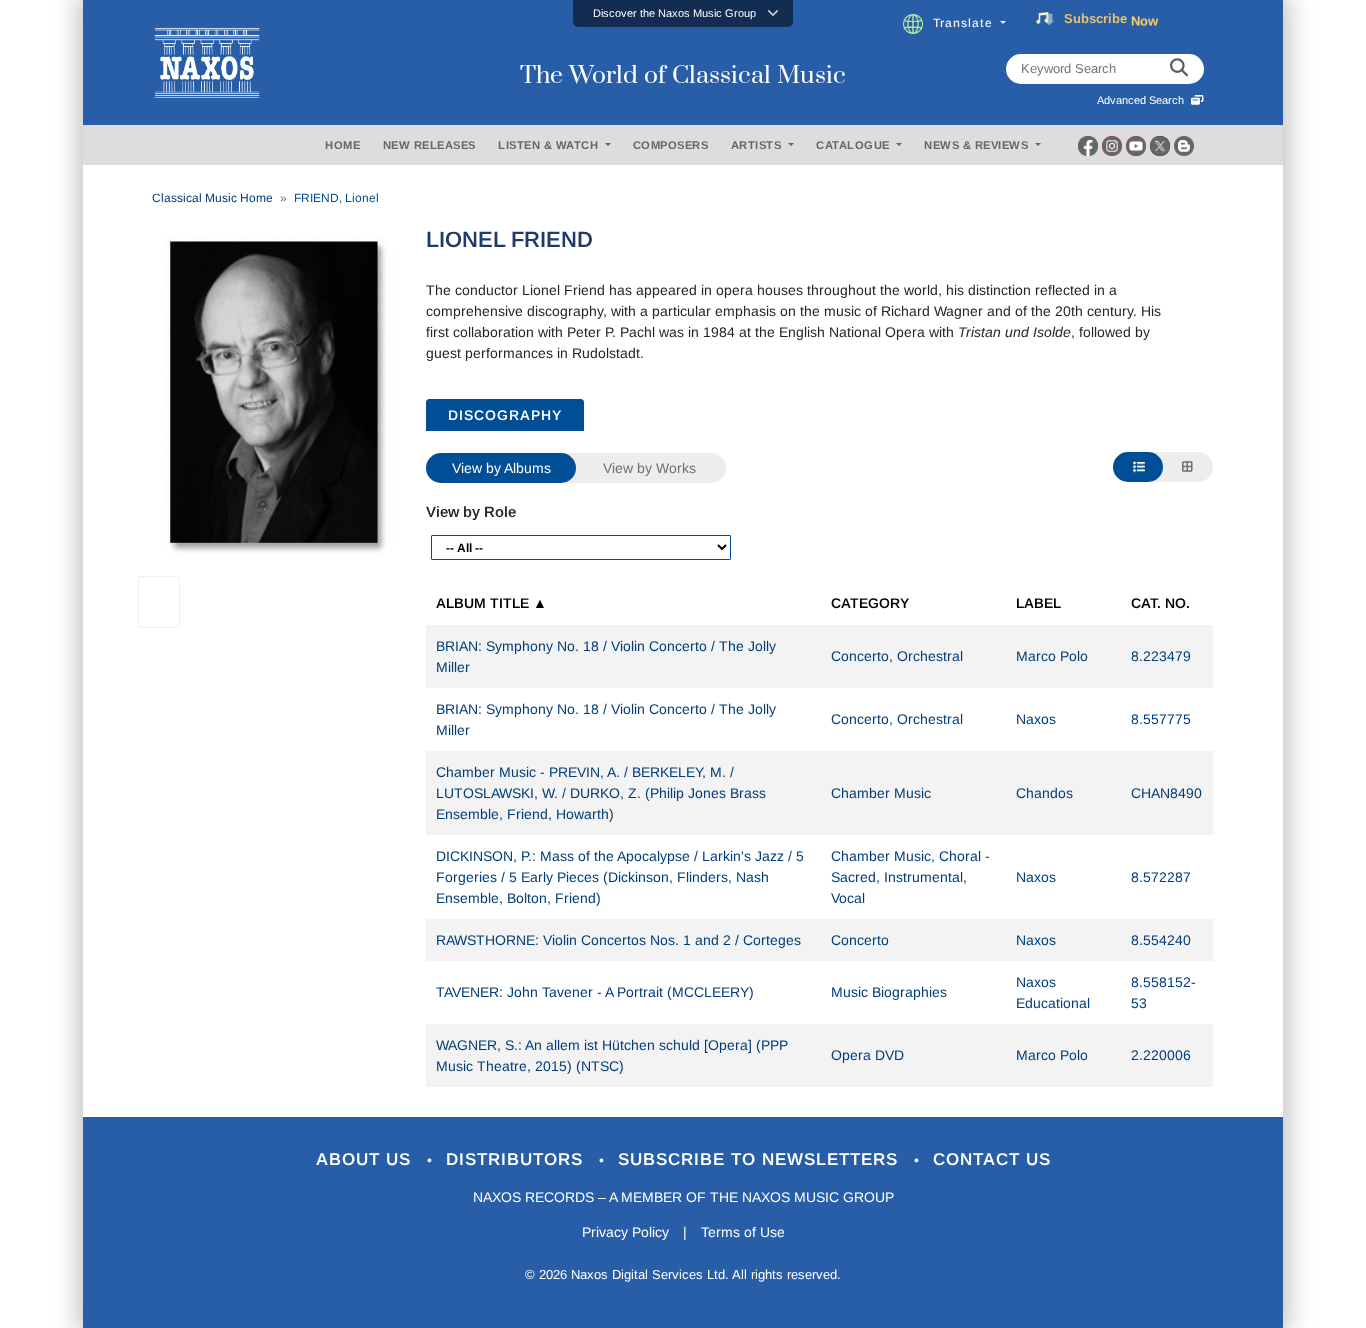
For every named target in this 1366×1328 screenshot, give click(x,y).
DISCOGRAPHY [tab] (505, 415)
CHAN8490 (1166, 793)
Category (870, 603)
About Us (366, 1159)
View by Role (471, 511)
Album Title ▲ (491, 603)
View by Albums (501, 468)
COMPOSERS (671, 145)
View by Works (649, 468)
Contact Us (992, 1159)
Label (1038, 603)
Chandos (1044, 793)
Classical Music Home (212, 198)
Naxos (1036, 719)
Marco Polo (1052, 656)
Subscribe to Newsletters (761, 1159)
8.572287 (1161, 877)
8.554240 (1161, 940)
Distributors (517, 1159)
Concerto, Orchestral (897, 656)
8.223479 (1161, 656)
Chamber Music (881, 793)
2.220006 (1161, 1055)
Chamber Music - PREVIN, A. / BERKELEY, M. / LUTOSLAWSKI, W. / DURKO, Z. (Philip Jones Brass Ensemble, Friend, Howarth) (601, 793)
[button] (683, 13)
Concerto (860, 940)
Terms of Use (743, 1232)
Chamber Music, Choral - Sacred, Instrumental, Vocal (910, 877)
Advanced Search (1143, 100)
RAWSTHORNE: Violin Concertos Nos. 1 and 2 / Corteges (618, 940)
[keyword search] (1179, 69)
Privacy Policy (625, 1232)
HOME (342, 145)
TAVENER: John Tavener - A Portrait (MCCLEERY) (595, 992)
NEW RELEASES (429, 145)
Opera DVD (867, 1055)
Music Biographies (889, 992)
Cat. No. (1160, 603)
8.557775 (1161, 719)
